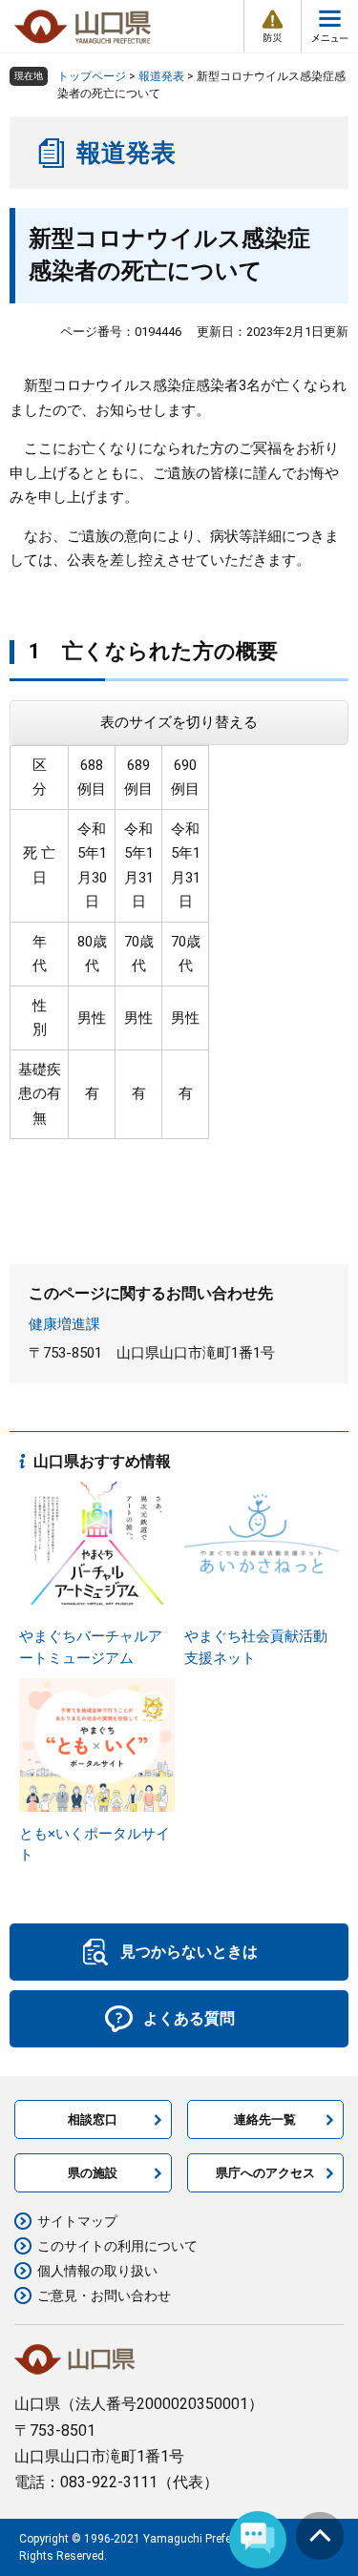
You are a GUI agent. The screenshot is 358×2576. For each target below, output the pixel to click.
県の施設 (93, 2173)
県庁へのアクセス (265, 2173)
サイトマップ (77, 2221)
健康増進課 (64, 1324)
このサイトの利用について (117, 2246)
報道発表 (161, 76)
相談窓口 (93, 2119)
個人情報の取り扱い (97, 2271)
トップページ (92, 76)
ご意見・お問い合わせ (104, 2296)
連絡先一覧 (265, 2119)
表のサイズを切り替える (179, 722)
